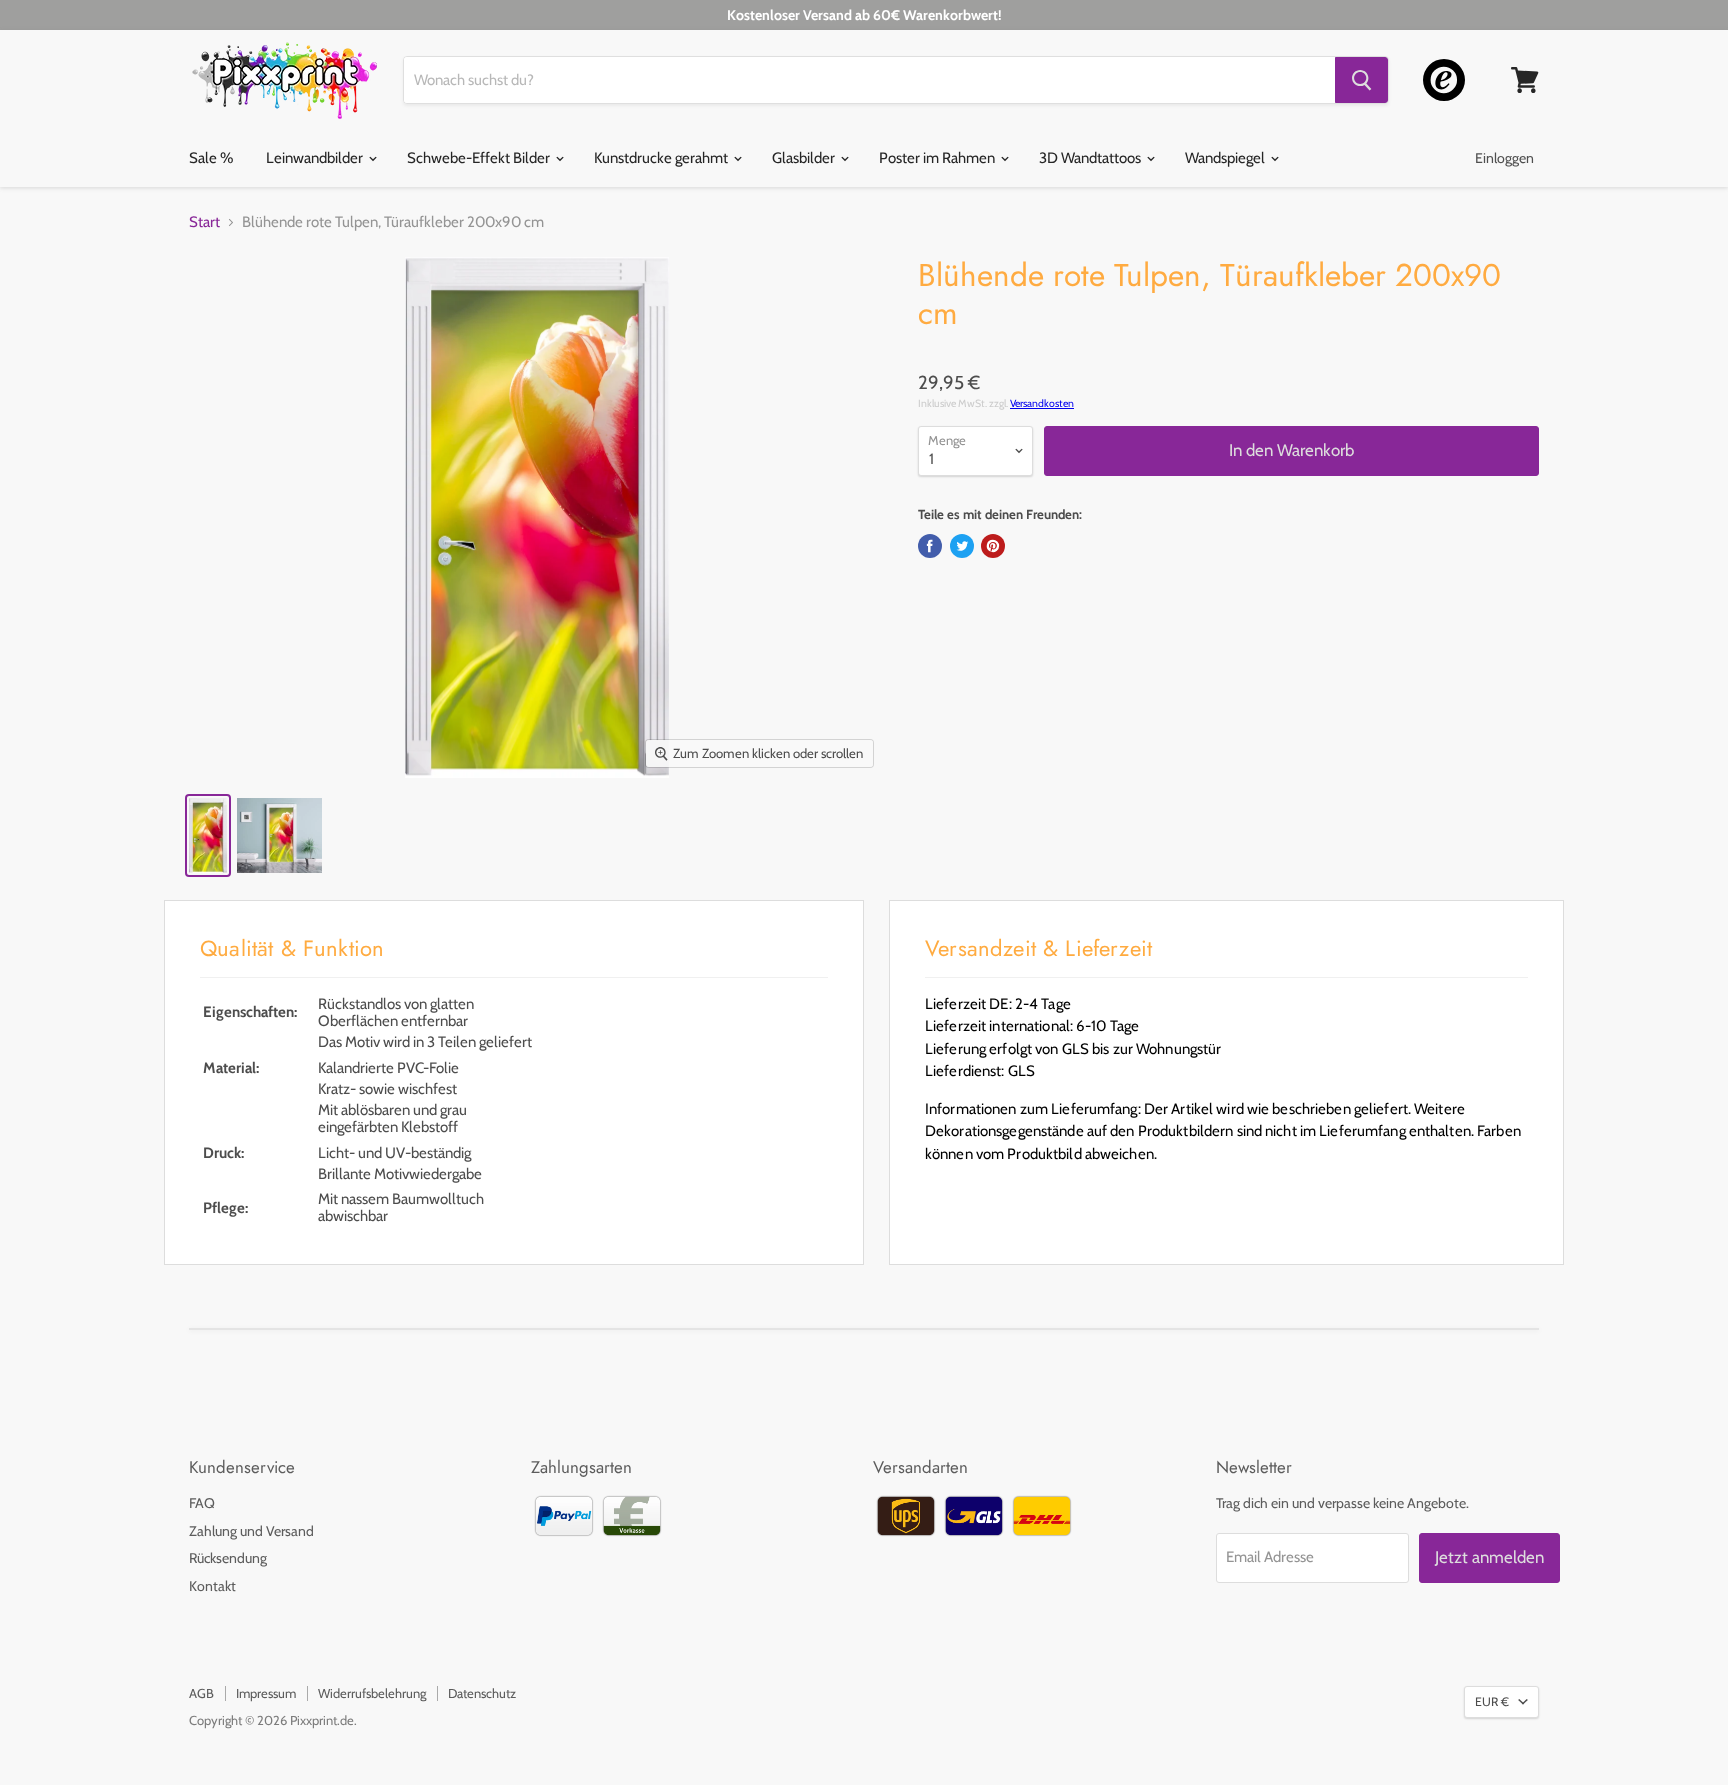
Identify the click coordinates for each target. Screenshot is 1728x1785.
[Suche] (1361, 80)
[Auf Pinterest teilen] (993, 546)
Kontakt (212, 1586)
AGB (201, 1693)
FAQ (202, 1503)
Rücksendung (228, 1558)
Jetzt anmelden (1489, 1557)
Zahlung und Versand (251, 1531)
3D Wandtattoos (1091, 158)
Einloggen (1504, 158)
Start (204, 222)
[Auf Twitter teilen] (962, 546)
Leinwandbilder (316, 158)
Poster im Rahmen (938, 158)
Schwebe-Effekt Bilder (480, 158)
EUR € (1492, 1701)
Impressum (266, 1693)
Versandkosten (1042, 403)
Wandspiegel (1226, 158)
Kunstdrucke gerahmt (662, 158)
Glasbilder (805, 158)
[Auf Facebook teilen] (930, 546)
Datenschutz (482, 1693)
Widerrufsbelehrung (372, 1693)
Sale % (211, 158)
